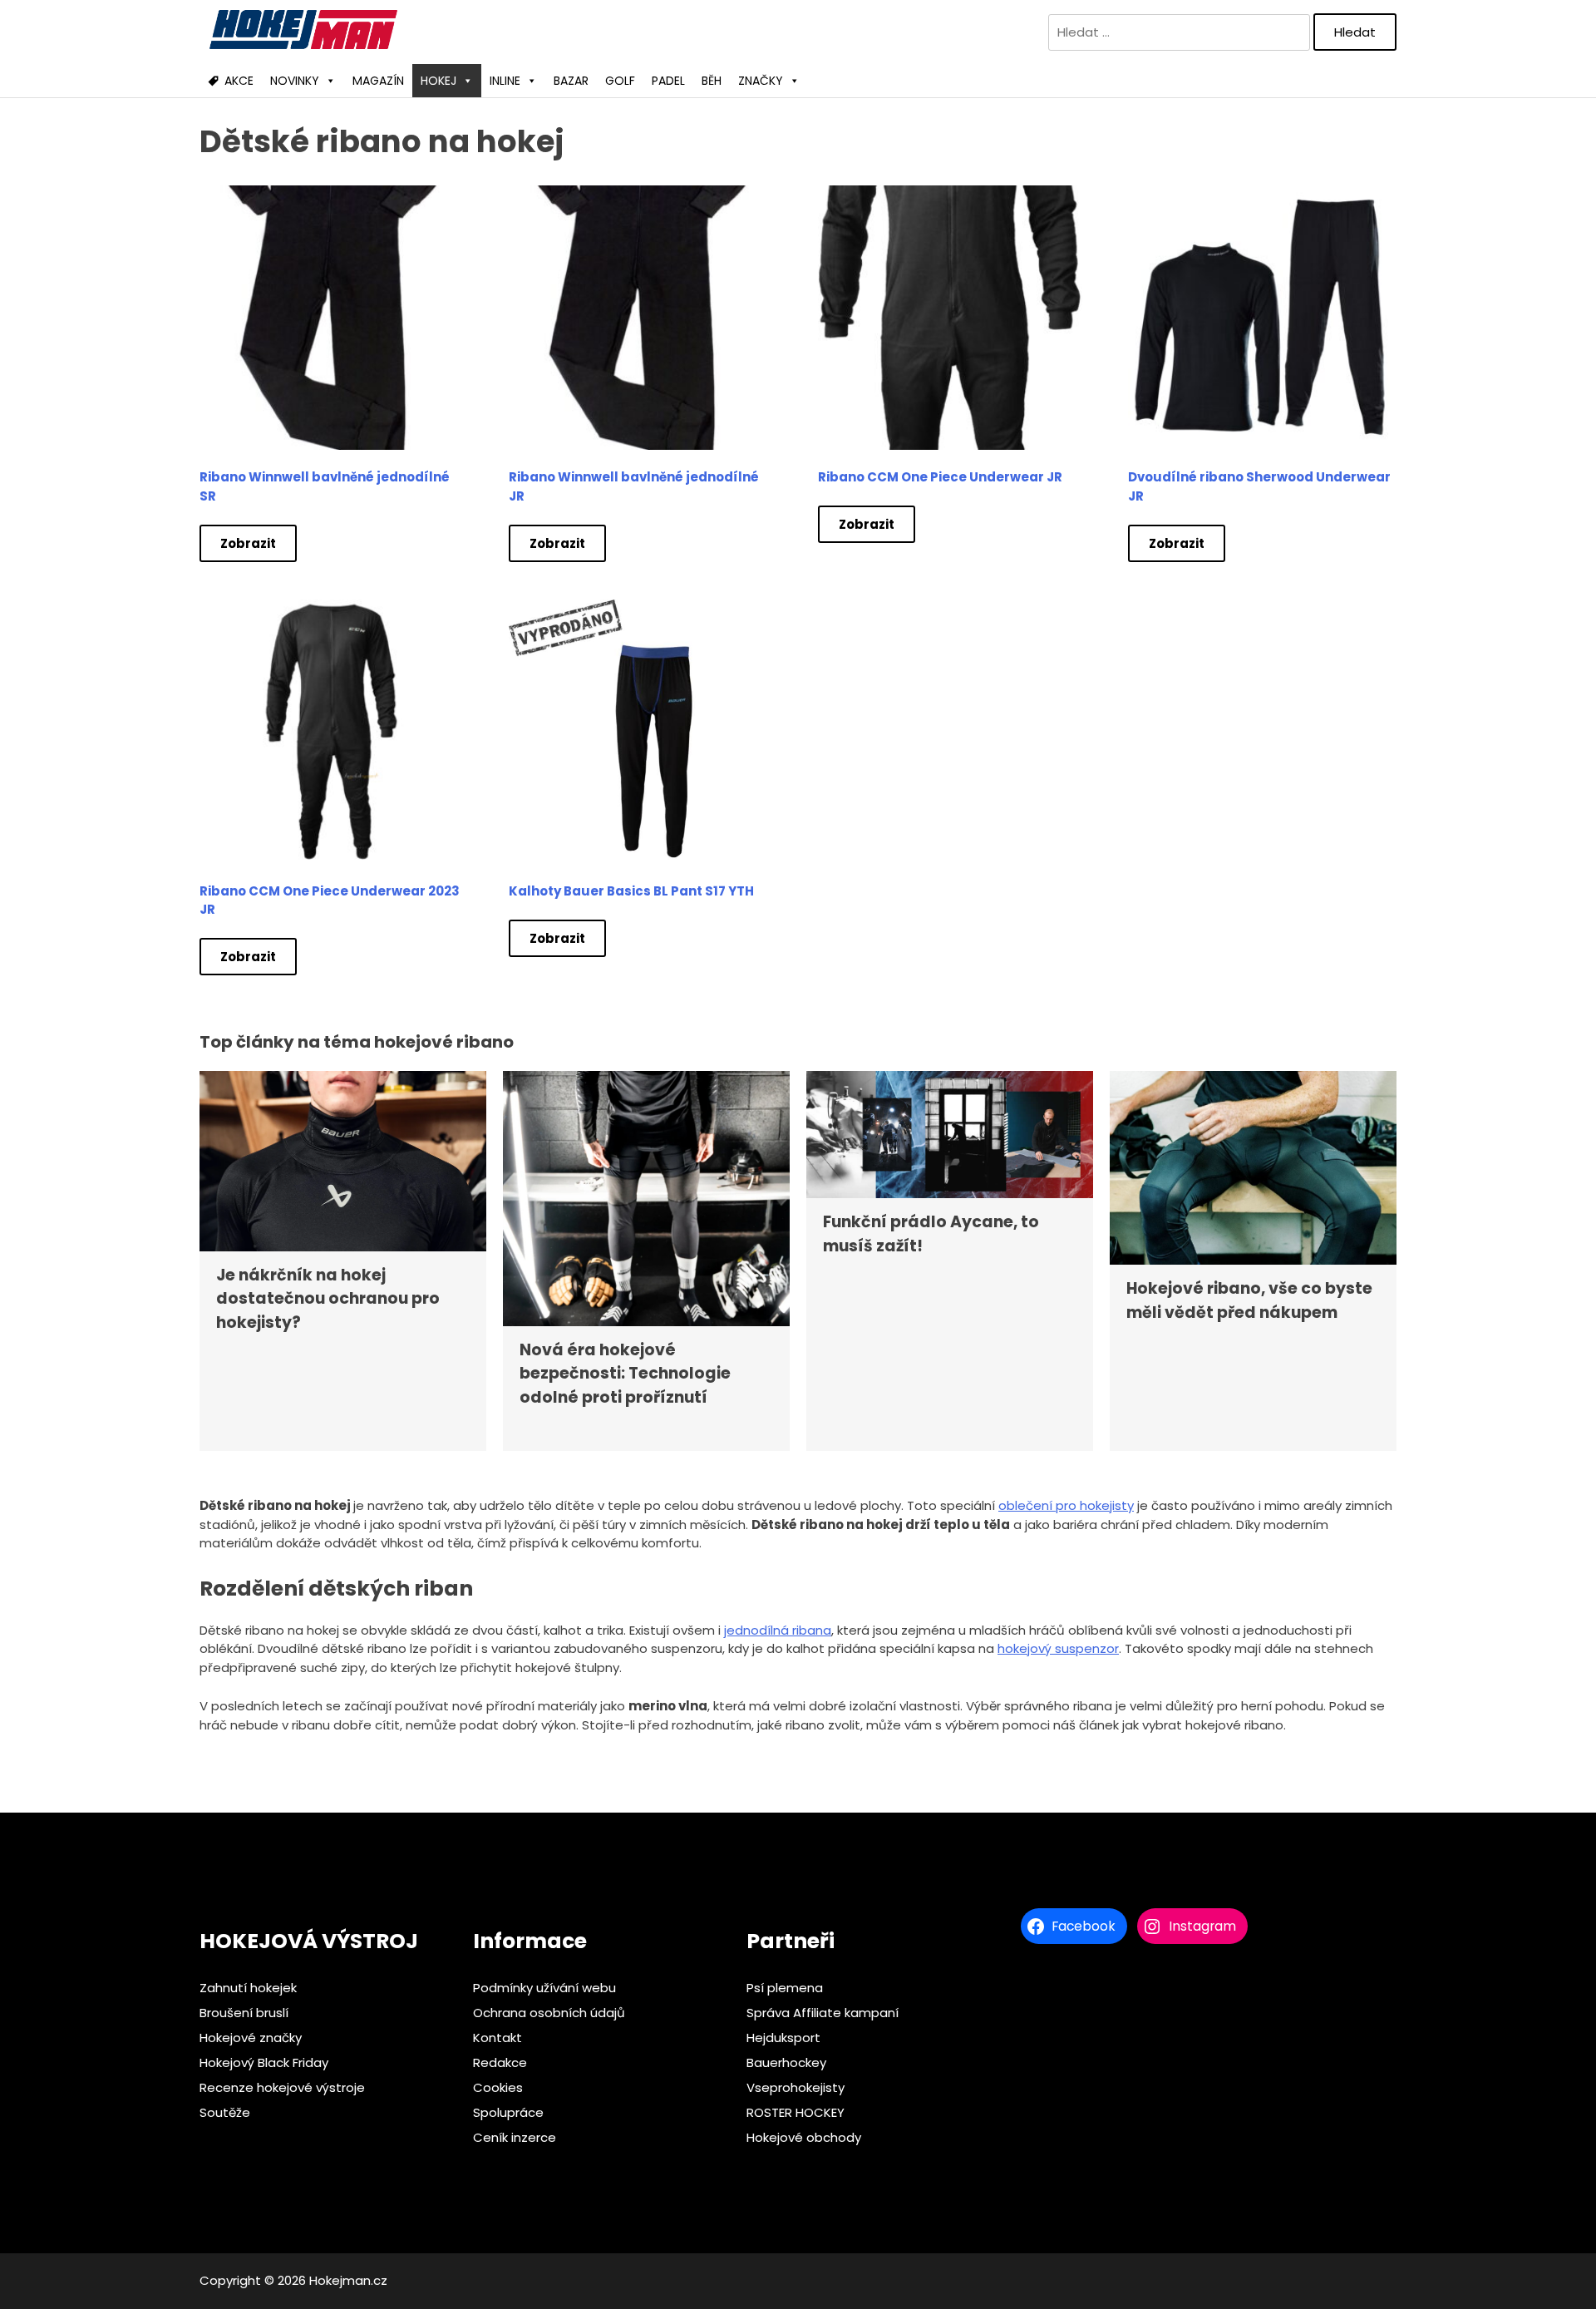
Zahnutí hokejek (248, 1988)
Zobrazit (248, 543)
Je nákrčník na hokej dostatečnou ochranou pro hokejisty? (328, 1299)
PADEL (668, 81)
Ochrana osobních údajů (549, 2013)
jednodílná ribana (778, 1630)
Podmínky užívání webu (544, 1988)
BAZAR (571, 81)
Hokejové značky (251, 2038)
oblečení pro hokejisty (1066, 1505)
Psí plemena (785, 1988)
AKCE (239, 81)
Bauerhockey (786, 2062)
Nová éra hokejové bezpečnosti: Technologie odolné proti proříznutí (625, 1374)
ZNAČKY (761, 81)
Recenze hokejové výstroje (282, 2087)
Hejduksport (783, 2038)
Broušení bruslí (244, 2013)
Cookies (498, 2087)
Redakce (500, 2062)
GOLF (620, 81)
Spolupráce (508, 2112)
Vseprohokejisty (796, 2087)
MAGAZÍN (378, 81)
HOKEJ (438, 81)
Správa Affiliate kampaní (823, 2013)
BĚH (712, 81)
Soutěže (225, 2112)
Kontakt (498, 2038)
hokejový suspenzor (1058, 1648)
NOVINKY (295, 81)
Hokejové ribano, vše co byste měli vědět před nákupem (1249, 1300)
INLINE (505, 81)
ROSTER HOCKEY (796, 2112)
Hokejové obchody (804, 2137)
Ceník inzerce (515, 2137)
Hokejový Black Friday (264, 2062)
